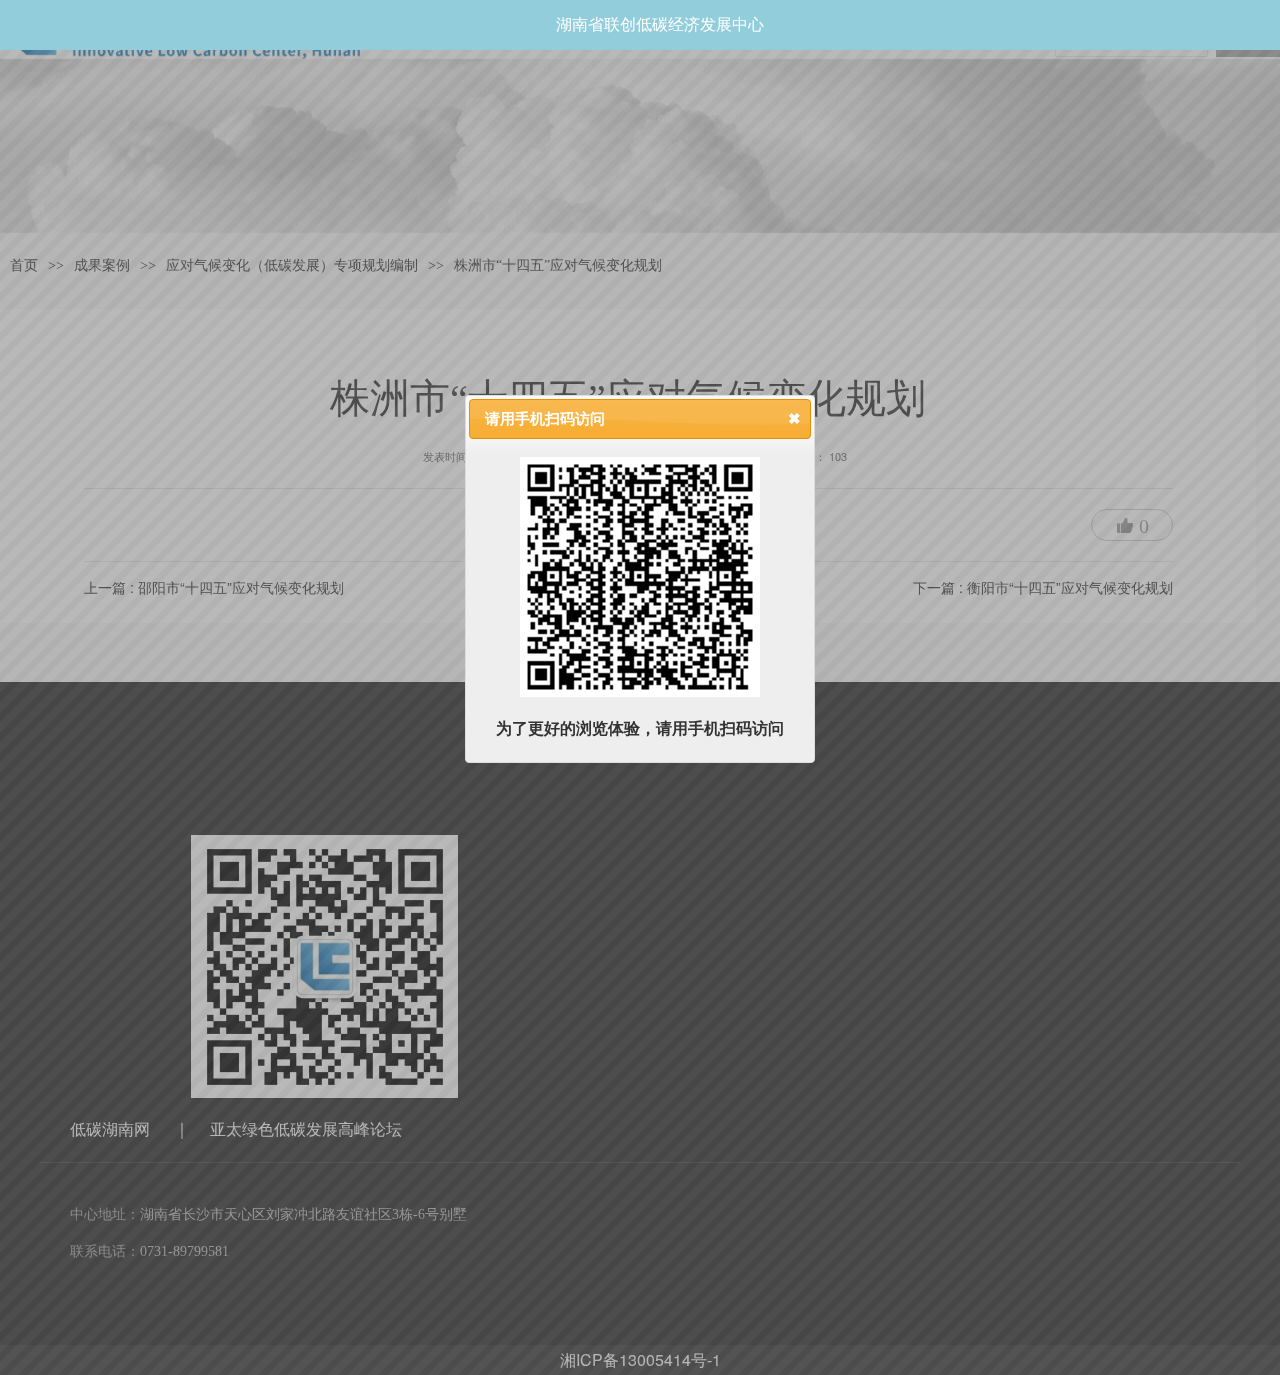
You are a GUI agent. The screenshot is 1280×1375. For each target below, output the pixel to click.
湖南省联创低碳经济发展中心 (660, 24)
